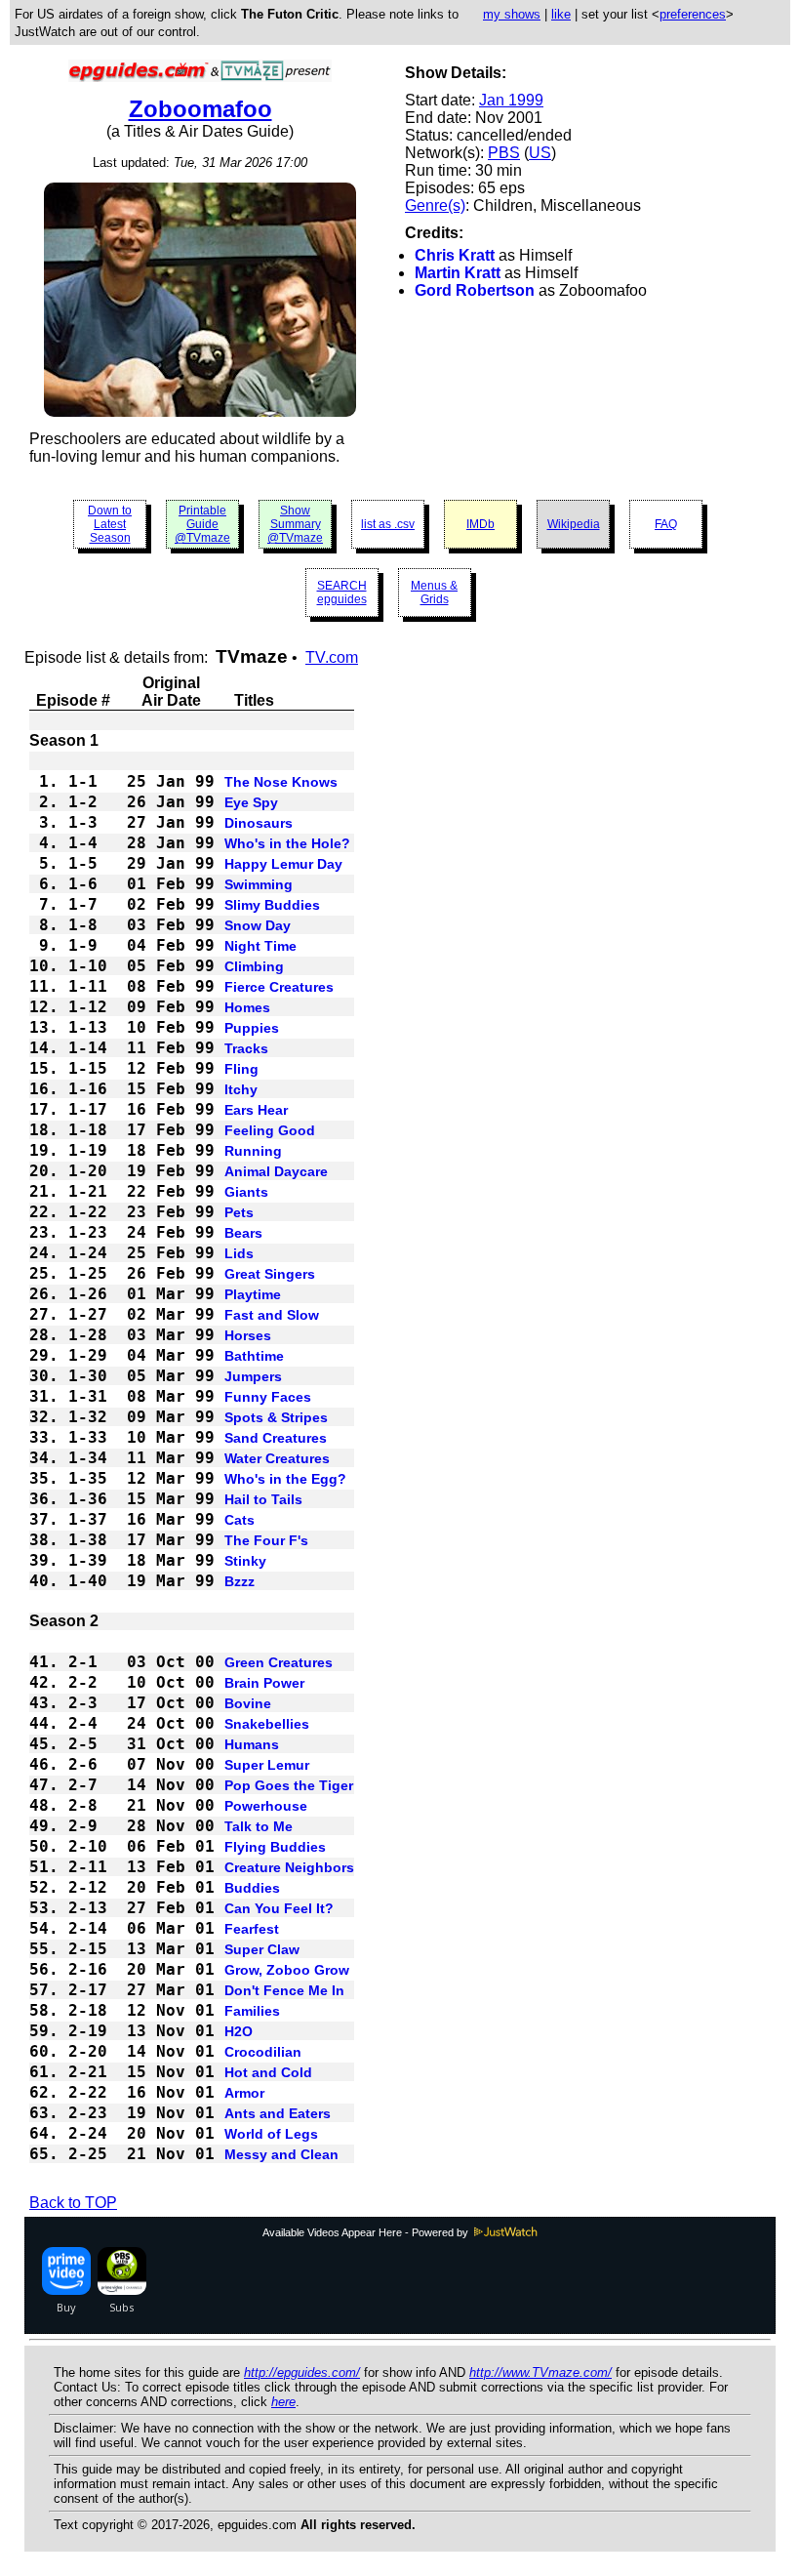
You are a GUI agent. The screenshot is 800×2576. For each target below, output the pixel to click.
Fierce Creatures (279, 987)
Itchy (241, 1089)
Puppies (252, 1028)
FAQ (666, 524)
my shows (512, 14)
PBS (504, 153)
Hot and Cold (268, 2072)
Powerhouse (266, 1806)
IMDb (480, 524)
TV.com (332, 657)
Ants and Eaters (278, 2113)
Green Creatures (279, 1662)
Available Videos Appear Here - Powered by (367, 2232)
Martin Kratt (458, 273)
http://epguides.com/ (302, 2372)
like (561, 14)
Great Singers (270, 1274)
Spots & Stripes (276, 1417)
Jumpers (253, 1376)
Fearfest (252, 1929)
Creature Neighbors (289, 1867)
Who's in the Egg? (285, 1479)
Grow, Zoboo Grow (287, 1970)
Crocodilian (263, 2052)
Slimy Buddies (272, 905)
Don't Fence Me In (284, 1990)
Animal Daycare (276, 1171)
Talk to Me (259, 1826)
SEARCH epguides (342, 593)
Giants (246, 1192)
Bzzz (240, 1581)
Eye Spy (251, 802)
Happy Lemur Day (283, 864)
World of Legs (271, 2134)
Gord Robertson (475, 290)
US (540, 153)
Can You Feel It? (279, 1908)
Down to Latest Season (110, 524)
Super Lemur (267, 1765)
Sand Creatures (276, 1438)
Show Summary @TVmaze (295, 524)
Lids (239, 1253)
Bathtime (254, 1356)
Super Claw (262, 1949)
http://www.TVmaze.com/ (540, 2372)
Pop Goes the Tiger (289, 1785)
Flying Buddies (275, 1847)
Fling (241, 1069)
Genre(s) (435, 205)
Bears (243, 1233)
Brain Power (264, 1683)
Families (252, 2011)
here (283, 2402)
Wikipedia (574, 524)
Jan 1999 (511, 100)
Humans (252, 1744)
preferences (693, 14)
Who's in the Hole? (287, 843)
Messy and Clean (281, 2154)
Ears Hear (256, 1110)
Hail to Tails (263, 1499)
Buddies (252, 1888)
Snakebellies (267, 1724)
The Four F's (266, 1540)
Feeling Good (270, 1130)
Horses (248, 1335)
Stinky (245, 1561)
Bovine (248, 1703)
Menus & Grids (434, 593)
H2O (239, 2031)
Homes (247, 1007)
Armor (244, 2093)
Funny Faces (268, 1397)
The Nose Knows (281, 782)
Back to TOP (73, 2203)
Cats (240, 1520)
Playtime (253, 1294)
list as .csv (388, 524)
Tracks (246, 1048)
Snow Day (258, 925)
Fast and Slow (272, 1315)
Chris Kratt (455, 255)
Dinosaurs (259, 823)
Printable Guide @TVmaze (202, 524)
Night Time (260, 946)
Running (253, 1151)
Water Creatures (277, 1458)
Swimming (259, 884)
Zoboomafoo (200, 109)
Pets (239, 1212)
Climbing (254, 966)
